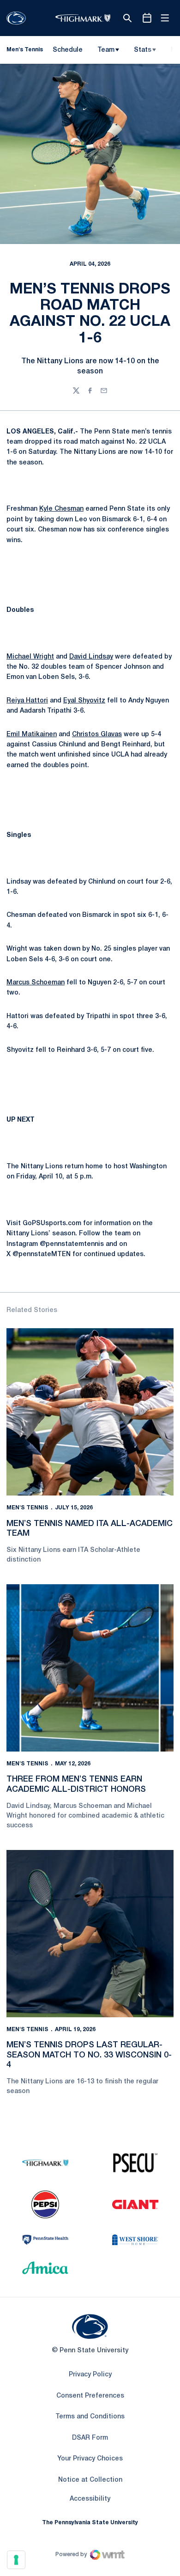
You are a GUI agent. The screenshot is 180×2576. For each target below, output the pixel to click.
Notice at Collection (90, 2480)
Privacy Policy (90, 2375)
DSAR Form (90, 2438)
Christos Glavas (97, 735)
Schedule (68, 50)
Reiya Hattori (27, 701)
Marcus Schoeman (36, 983)
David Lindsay (91, 657)
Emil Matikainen (32, 735)
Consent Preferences (90, 2396)
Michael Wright (30, 657)
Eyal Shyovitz (84, 701)
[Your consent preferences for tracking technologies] (16, 2560)
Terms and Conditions (90, 2417)
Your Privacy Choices (90, 2459)
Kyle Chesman (61, 509)
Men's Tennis (27, 1508)
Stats (143, 50)
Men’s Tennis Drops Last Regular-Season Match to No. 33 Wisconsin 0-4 (89, 2055)
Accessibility (90, 2499)
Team (106, 50)
